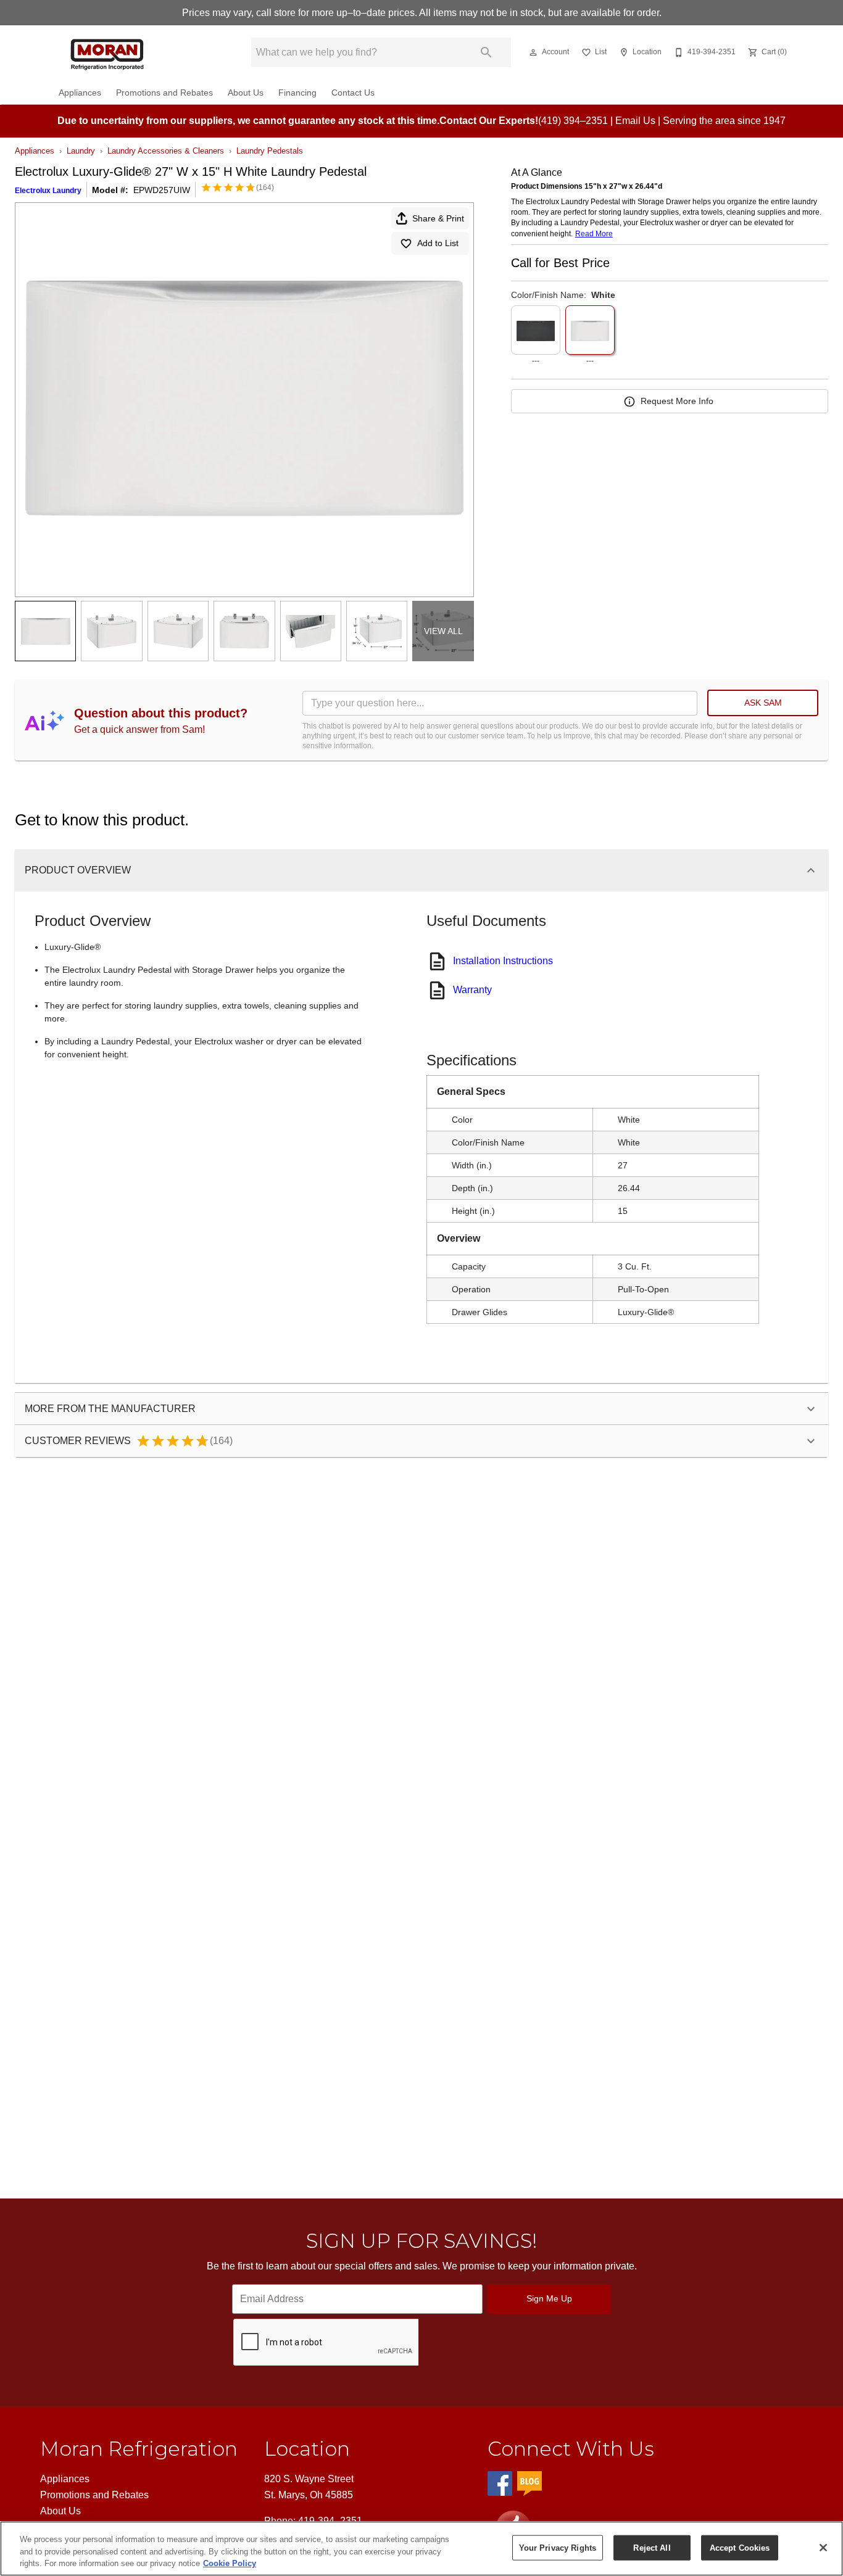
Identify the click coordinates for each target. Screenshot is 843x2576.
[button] (533, 52)
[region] (421, 2549)
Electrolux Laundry (48, 191)
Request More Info (677, 401)
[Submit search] (486, 52)
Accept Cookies (740, 2547)
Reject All (652, 2547)
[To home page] (136, 52)
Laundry (81, 151)
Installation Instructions (503, 961)
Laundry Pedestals (270, 151)
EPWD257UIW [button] (162, 190)
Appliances (80, 93)
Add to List (438, 243)
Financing (297, 93)
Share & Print (438, 218)
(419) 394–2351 (573, 121)
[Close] (823, 2548)
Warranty (472, 990)
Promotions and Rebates (164, 93)
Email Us (635, 121)
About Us (246, 93)
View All (443, 631)
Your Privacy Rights (558, 2547)
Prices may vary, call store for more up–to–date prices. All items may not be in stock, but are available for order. (422, 13)
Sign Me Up (549, 2298)
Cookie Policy (230, 2563)
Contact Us (353, 93)
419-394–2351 (330, 2521)
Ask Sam (763, 703)
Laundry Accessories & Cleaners (166, 151)
